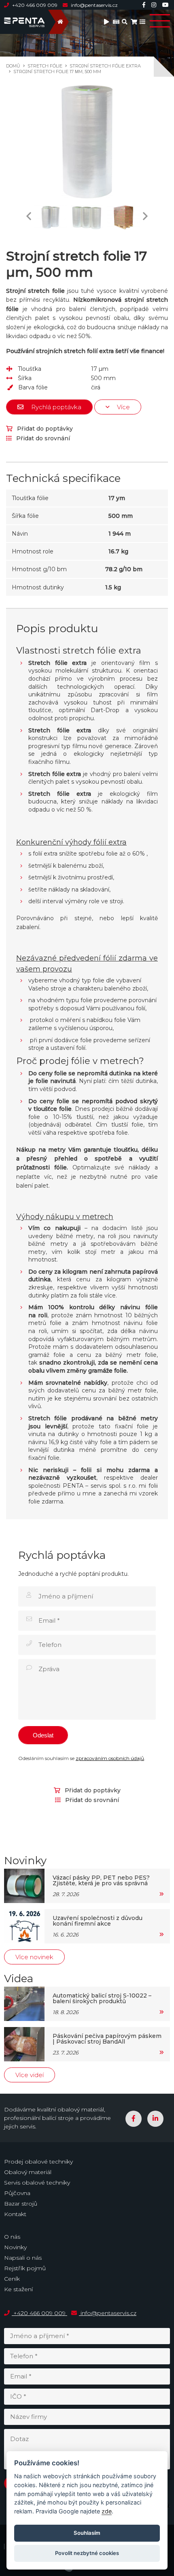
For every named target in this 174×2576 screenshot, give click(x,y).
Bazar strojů (21, 2204)
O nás (12, 2237)
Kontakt (15, 2214)
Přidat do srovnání (42, 438)
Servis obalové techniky (37, 2183)
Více (123, 407)
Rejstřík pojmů (25, 2268)
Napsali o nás (23, 2258)
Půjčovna (17, 2193)
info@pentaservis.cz (94, 5)
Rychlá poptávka (55, 407)
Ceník (12, 2279)
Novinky (15, 2247)
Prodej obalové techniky (38, 2162)
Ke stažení (18, 2289)
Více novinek (34, 1957)
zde (107, 2511)
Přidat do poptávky (44, 429)
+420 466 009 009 (35, 5)
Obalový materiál (28, 2172)
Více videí (30, 2075)
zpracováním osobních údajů (110, 1758)
